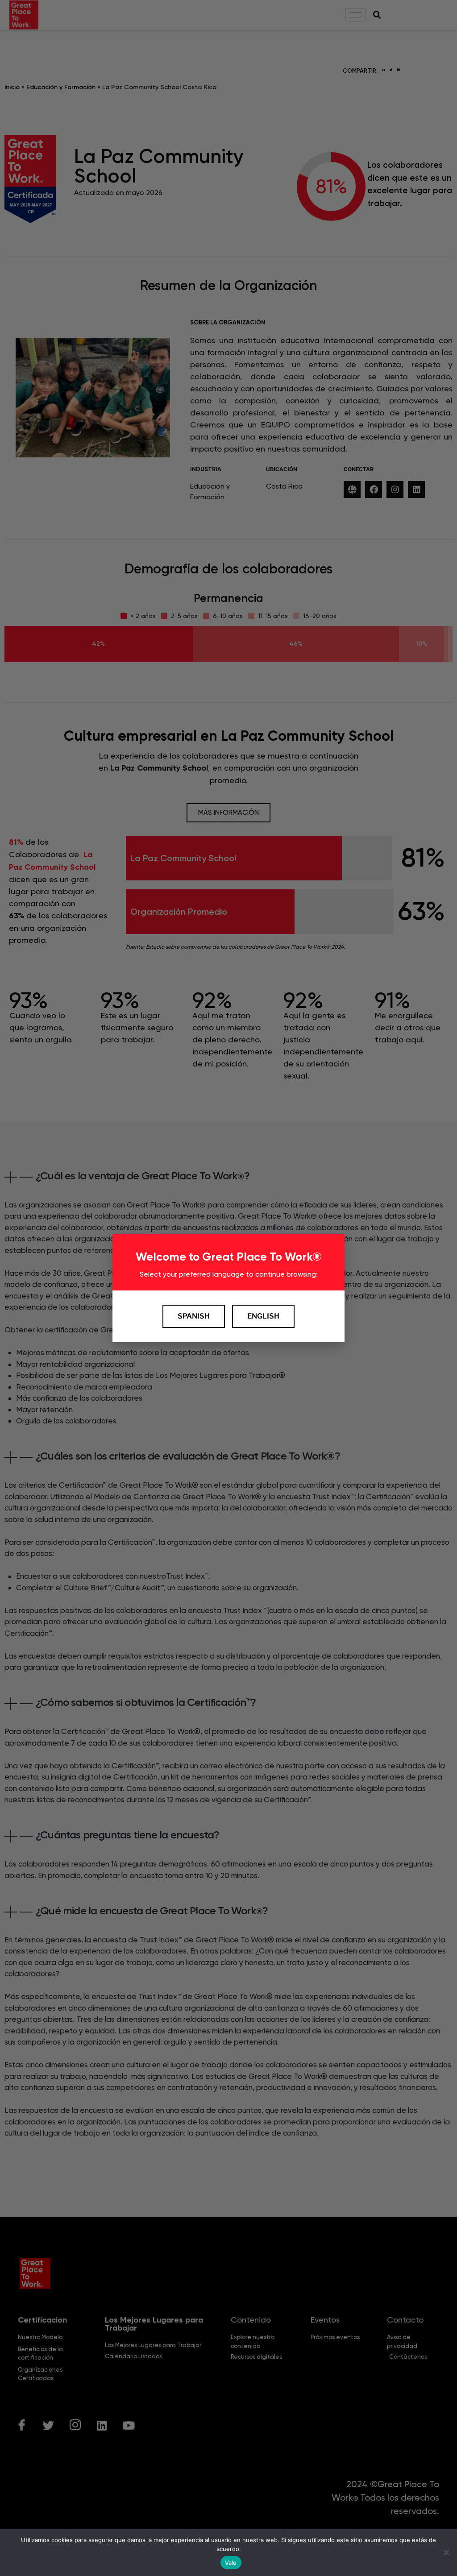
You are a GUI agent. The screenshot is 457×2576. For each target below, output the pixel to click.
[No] (446, 2552)
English (263, 1316)
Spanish (194, 1316)
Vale (231, 2563)
